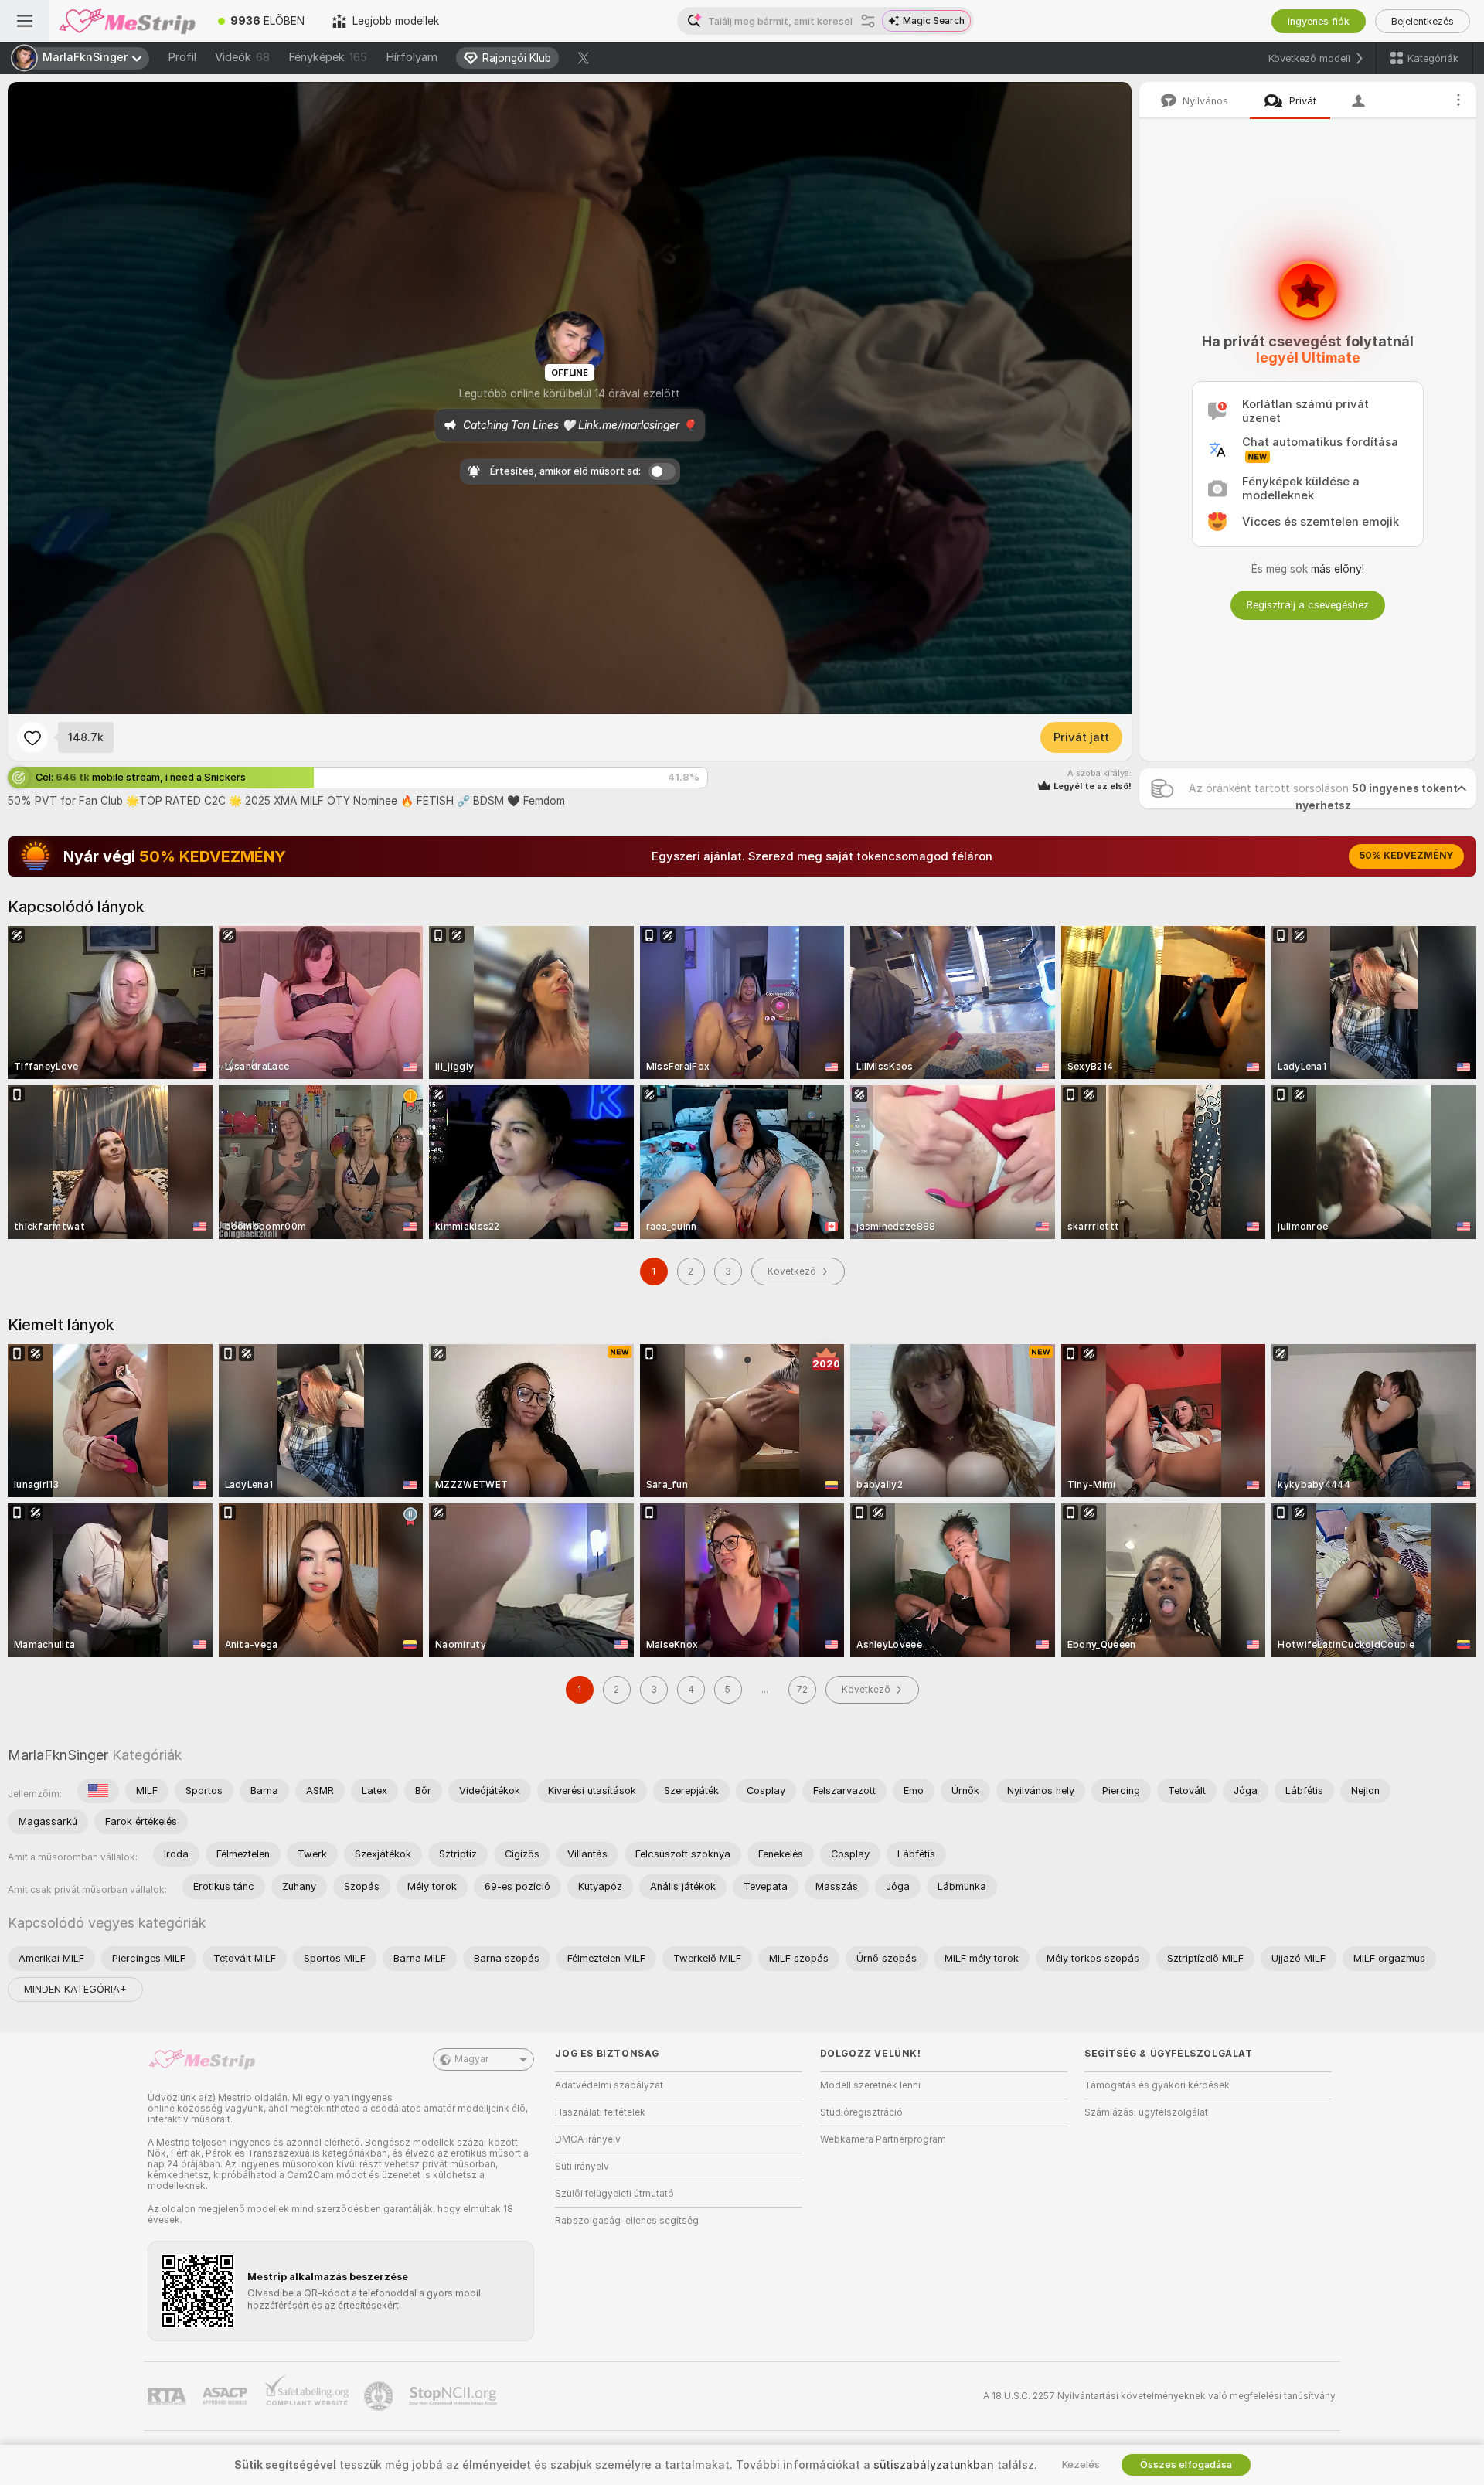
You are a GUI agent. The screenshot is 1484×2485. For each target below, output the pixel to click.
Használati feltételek (600, 2112)
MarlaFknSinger (58, 1755)
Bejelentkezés (1423, 21)
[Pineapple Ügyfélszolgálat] (380, 2396)
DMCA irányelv (588, 2139)
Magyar (471, 2059)
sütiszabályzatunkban (934, 2465)
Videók (242, 57)
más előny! (1338, 569)
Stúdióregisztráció (861, 2112)
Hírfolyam (412, 57)
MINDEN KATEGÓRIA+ (75, 1989)
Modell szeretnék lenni (870, 2085)
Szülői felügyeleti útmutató (614, 2194)
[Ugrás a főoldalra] (127, 21)
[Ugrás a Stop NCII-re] (454, 2396)
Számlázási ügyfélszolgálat (1146, 2112)
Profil (182, 57)
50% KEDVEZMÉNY (1406, 856)
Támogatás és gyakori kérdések (1157, 2085)
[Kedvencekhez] (32, 737)
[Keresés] (868, 21)
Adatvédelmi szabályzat (609, 2085)
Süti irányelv (582, 2167)
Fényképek (328, 57)
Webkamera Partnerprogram (883, 2139)
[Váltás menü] (25, 21)
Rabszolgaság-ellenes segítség (627, 2221)
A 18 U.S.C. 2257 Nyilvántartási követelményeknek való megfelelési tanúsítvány (1159, 2396)
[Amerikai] (98, 1791)
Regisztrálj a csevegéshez (1308, 605)
